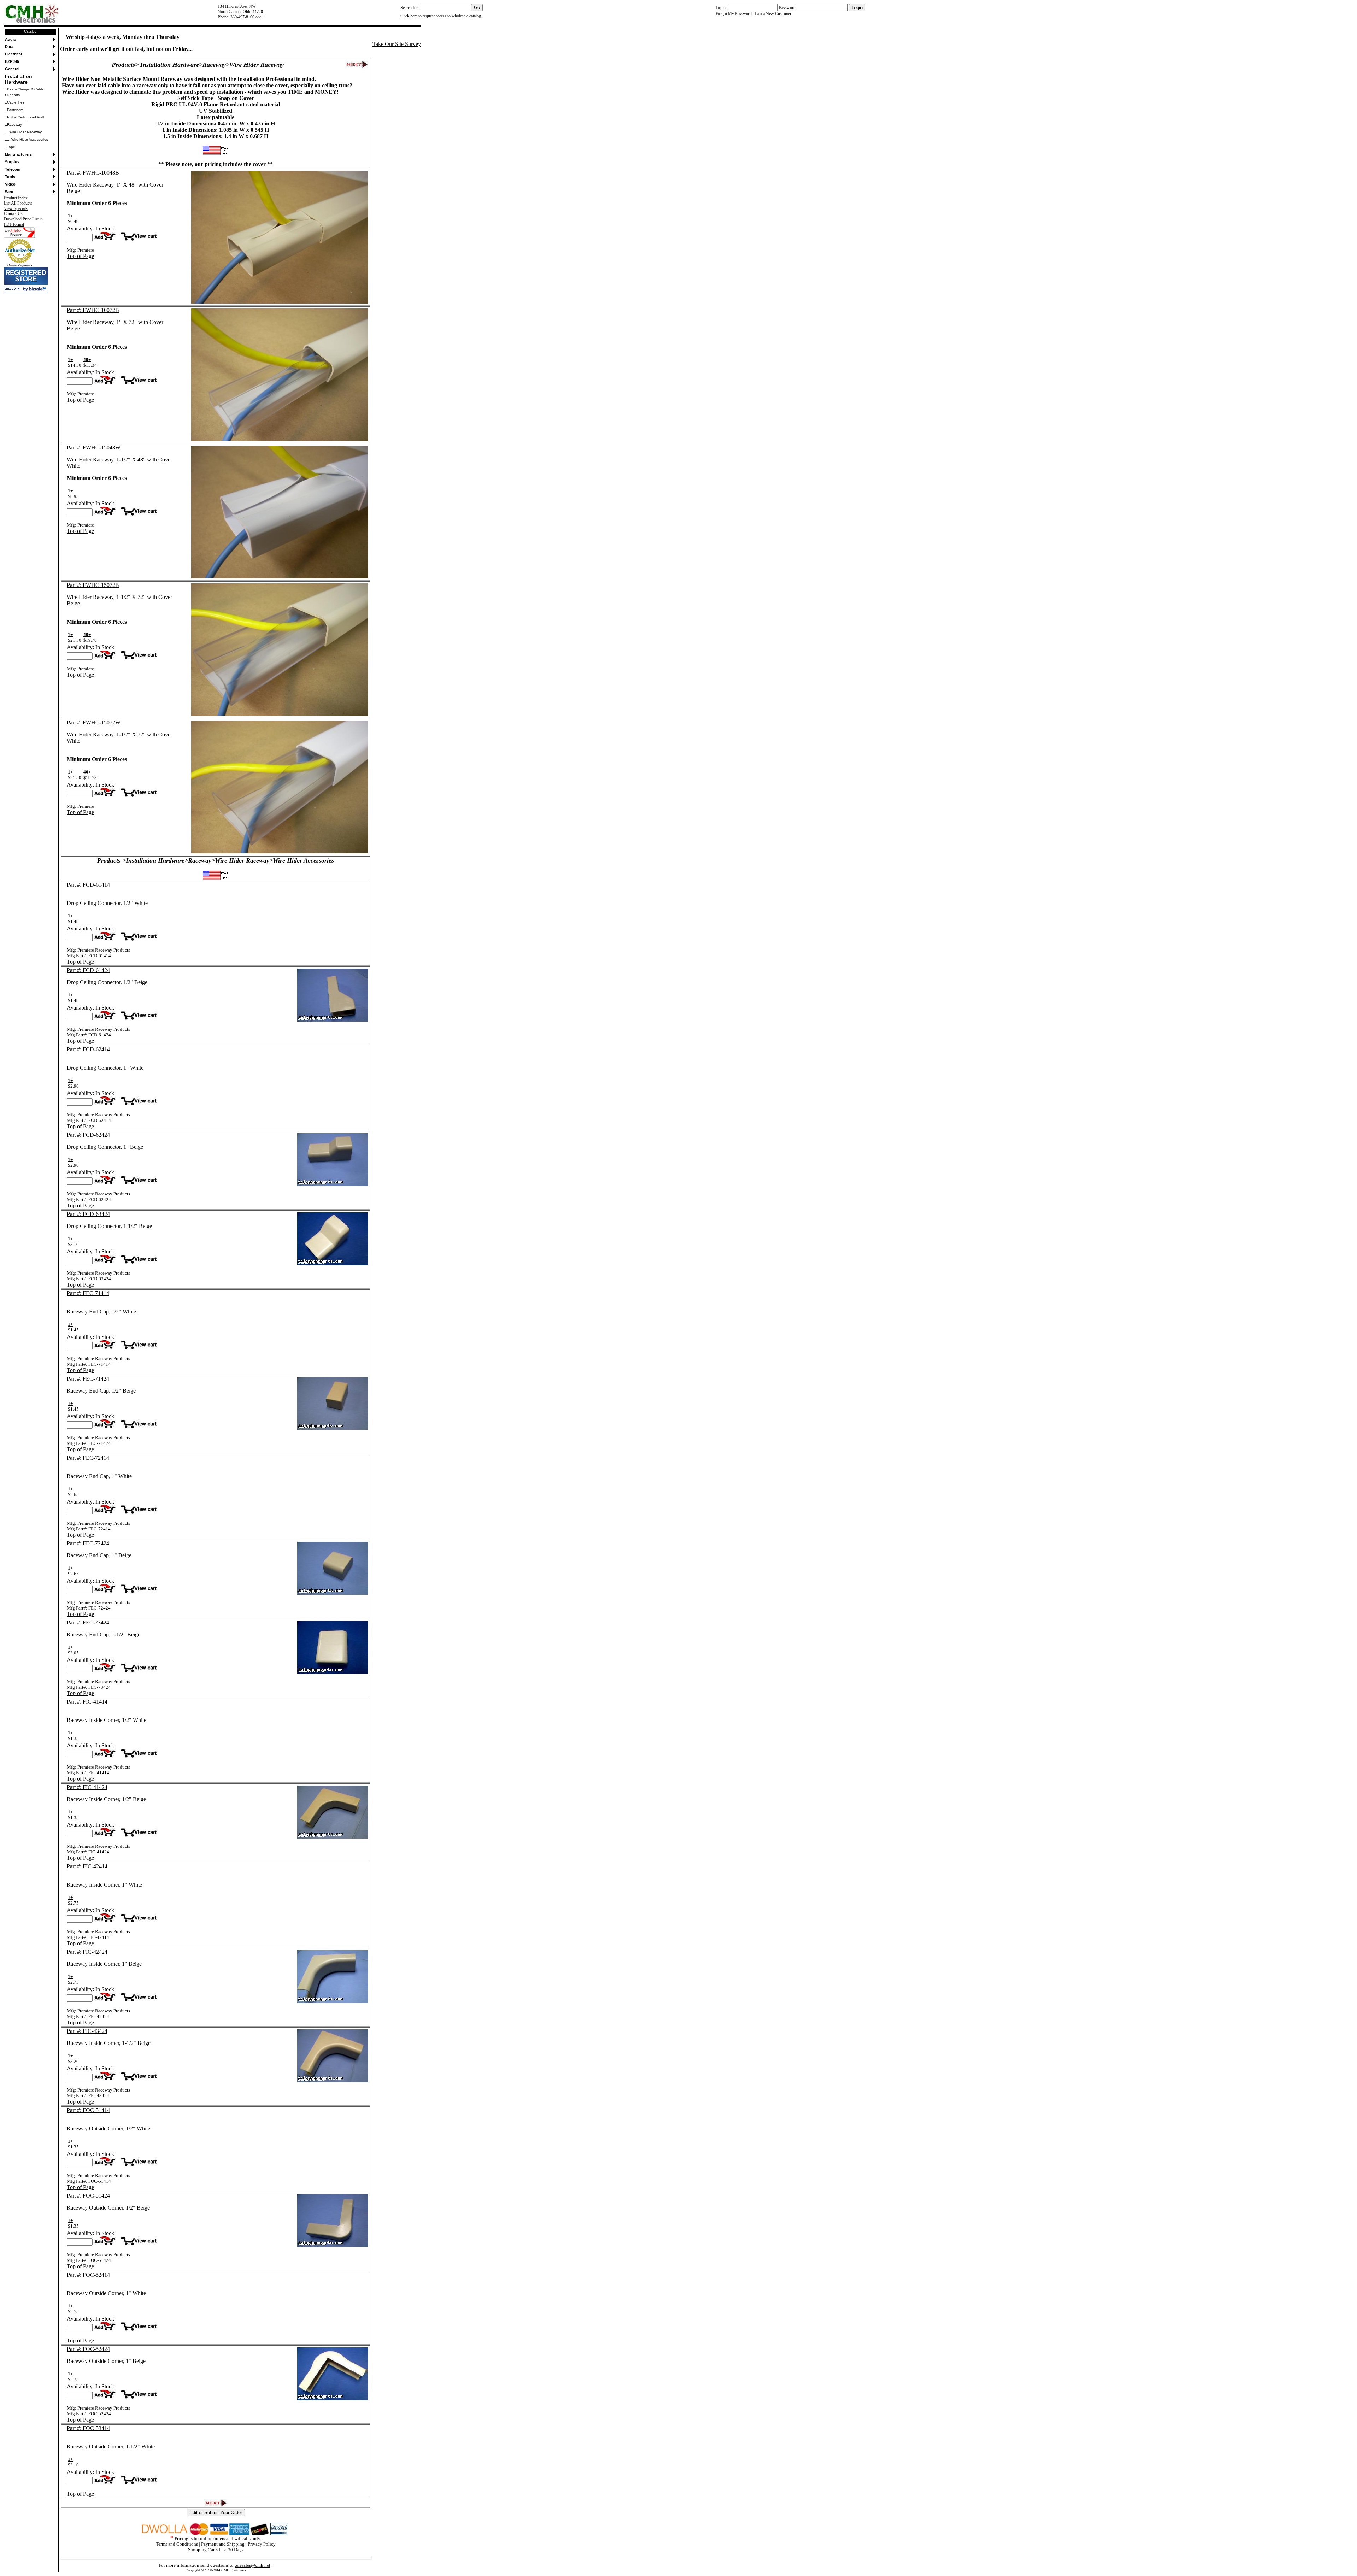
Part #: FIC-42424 (87, 1952)
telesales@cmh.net (252, 2565)
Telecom (13, 169)
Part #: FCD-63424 (88, 1214)
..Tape (10, 147)
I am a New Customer (773, 14)
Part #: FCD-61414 (88, 885)
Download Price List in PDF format (23, 222)
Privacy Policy (262, 2544)
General (12, 69)
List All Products (18, 203)
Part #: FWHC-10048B (93, 173)
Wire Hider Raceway (257, 65)
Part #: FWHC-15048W (94, 448)
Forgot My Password (734, 14)
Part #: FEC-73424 (88, 1622)
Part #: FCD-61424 (88, 970)
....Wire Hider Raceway (23, 132)
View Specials (16, 208)
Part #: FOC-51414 (88, 2110)
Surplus (12, 162)
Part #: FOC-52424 (88, 2349)
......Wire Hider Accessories (27, 139)
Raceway (214, 65)
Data (9, 47)
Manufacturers (18, 154)
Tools (10, 177)
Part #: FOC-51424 (88, 2196)
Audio (11, 39)
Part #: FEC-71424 (88, 1379)
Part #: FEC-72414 (88, 1458)
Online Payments (20, 265)
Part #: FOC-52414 (88, 2275)
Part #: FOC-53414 (88, 2428)
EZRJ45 (12, 61)
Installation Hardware (19, 79)
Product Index (16, 198)
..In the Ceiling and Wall (24, 117)
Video (10, 184)
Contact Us (13, 214)
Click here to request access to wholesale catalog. (441, 16)
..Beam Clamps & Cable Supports (24, 92)
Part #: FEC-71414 (88, 1293)
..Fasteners (14, 110)
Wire (9, 192)
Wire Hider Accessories (303, 860)
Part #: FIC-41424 (87, 1787)
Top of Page (80, 256)
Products (123, 65)
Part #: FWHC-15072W (94, 722)
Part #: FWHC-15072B (93, 585)
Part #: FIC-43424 (87, 2031)
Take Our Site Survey (397, 44)
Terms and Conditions (177, 2544)
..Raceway (13, 125)
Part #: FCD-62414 (88, 1049)
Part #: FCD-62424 (88, 1135)
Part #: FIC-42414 (87, 1866)
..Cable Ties (15, 102)
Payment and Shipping (223, 2544)
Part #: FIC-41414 (87, 1702)
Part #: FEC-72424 (88, 1543)
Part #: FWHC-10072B (93, 310)
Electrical (13, 54)
